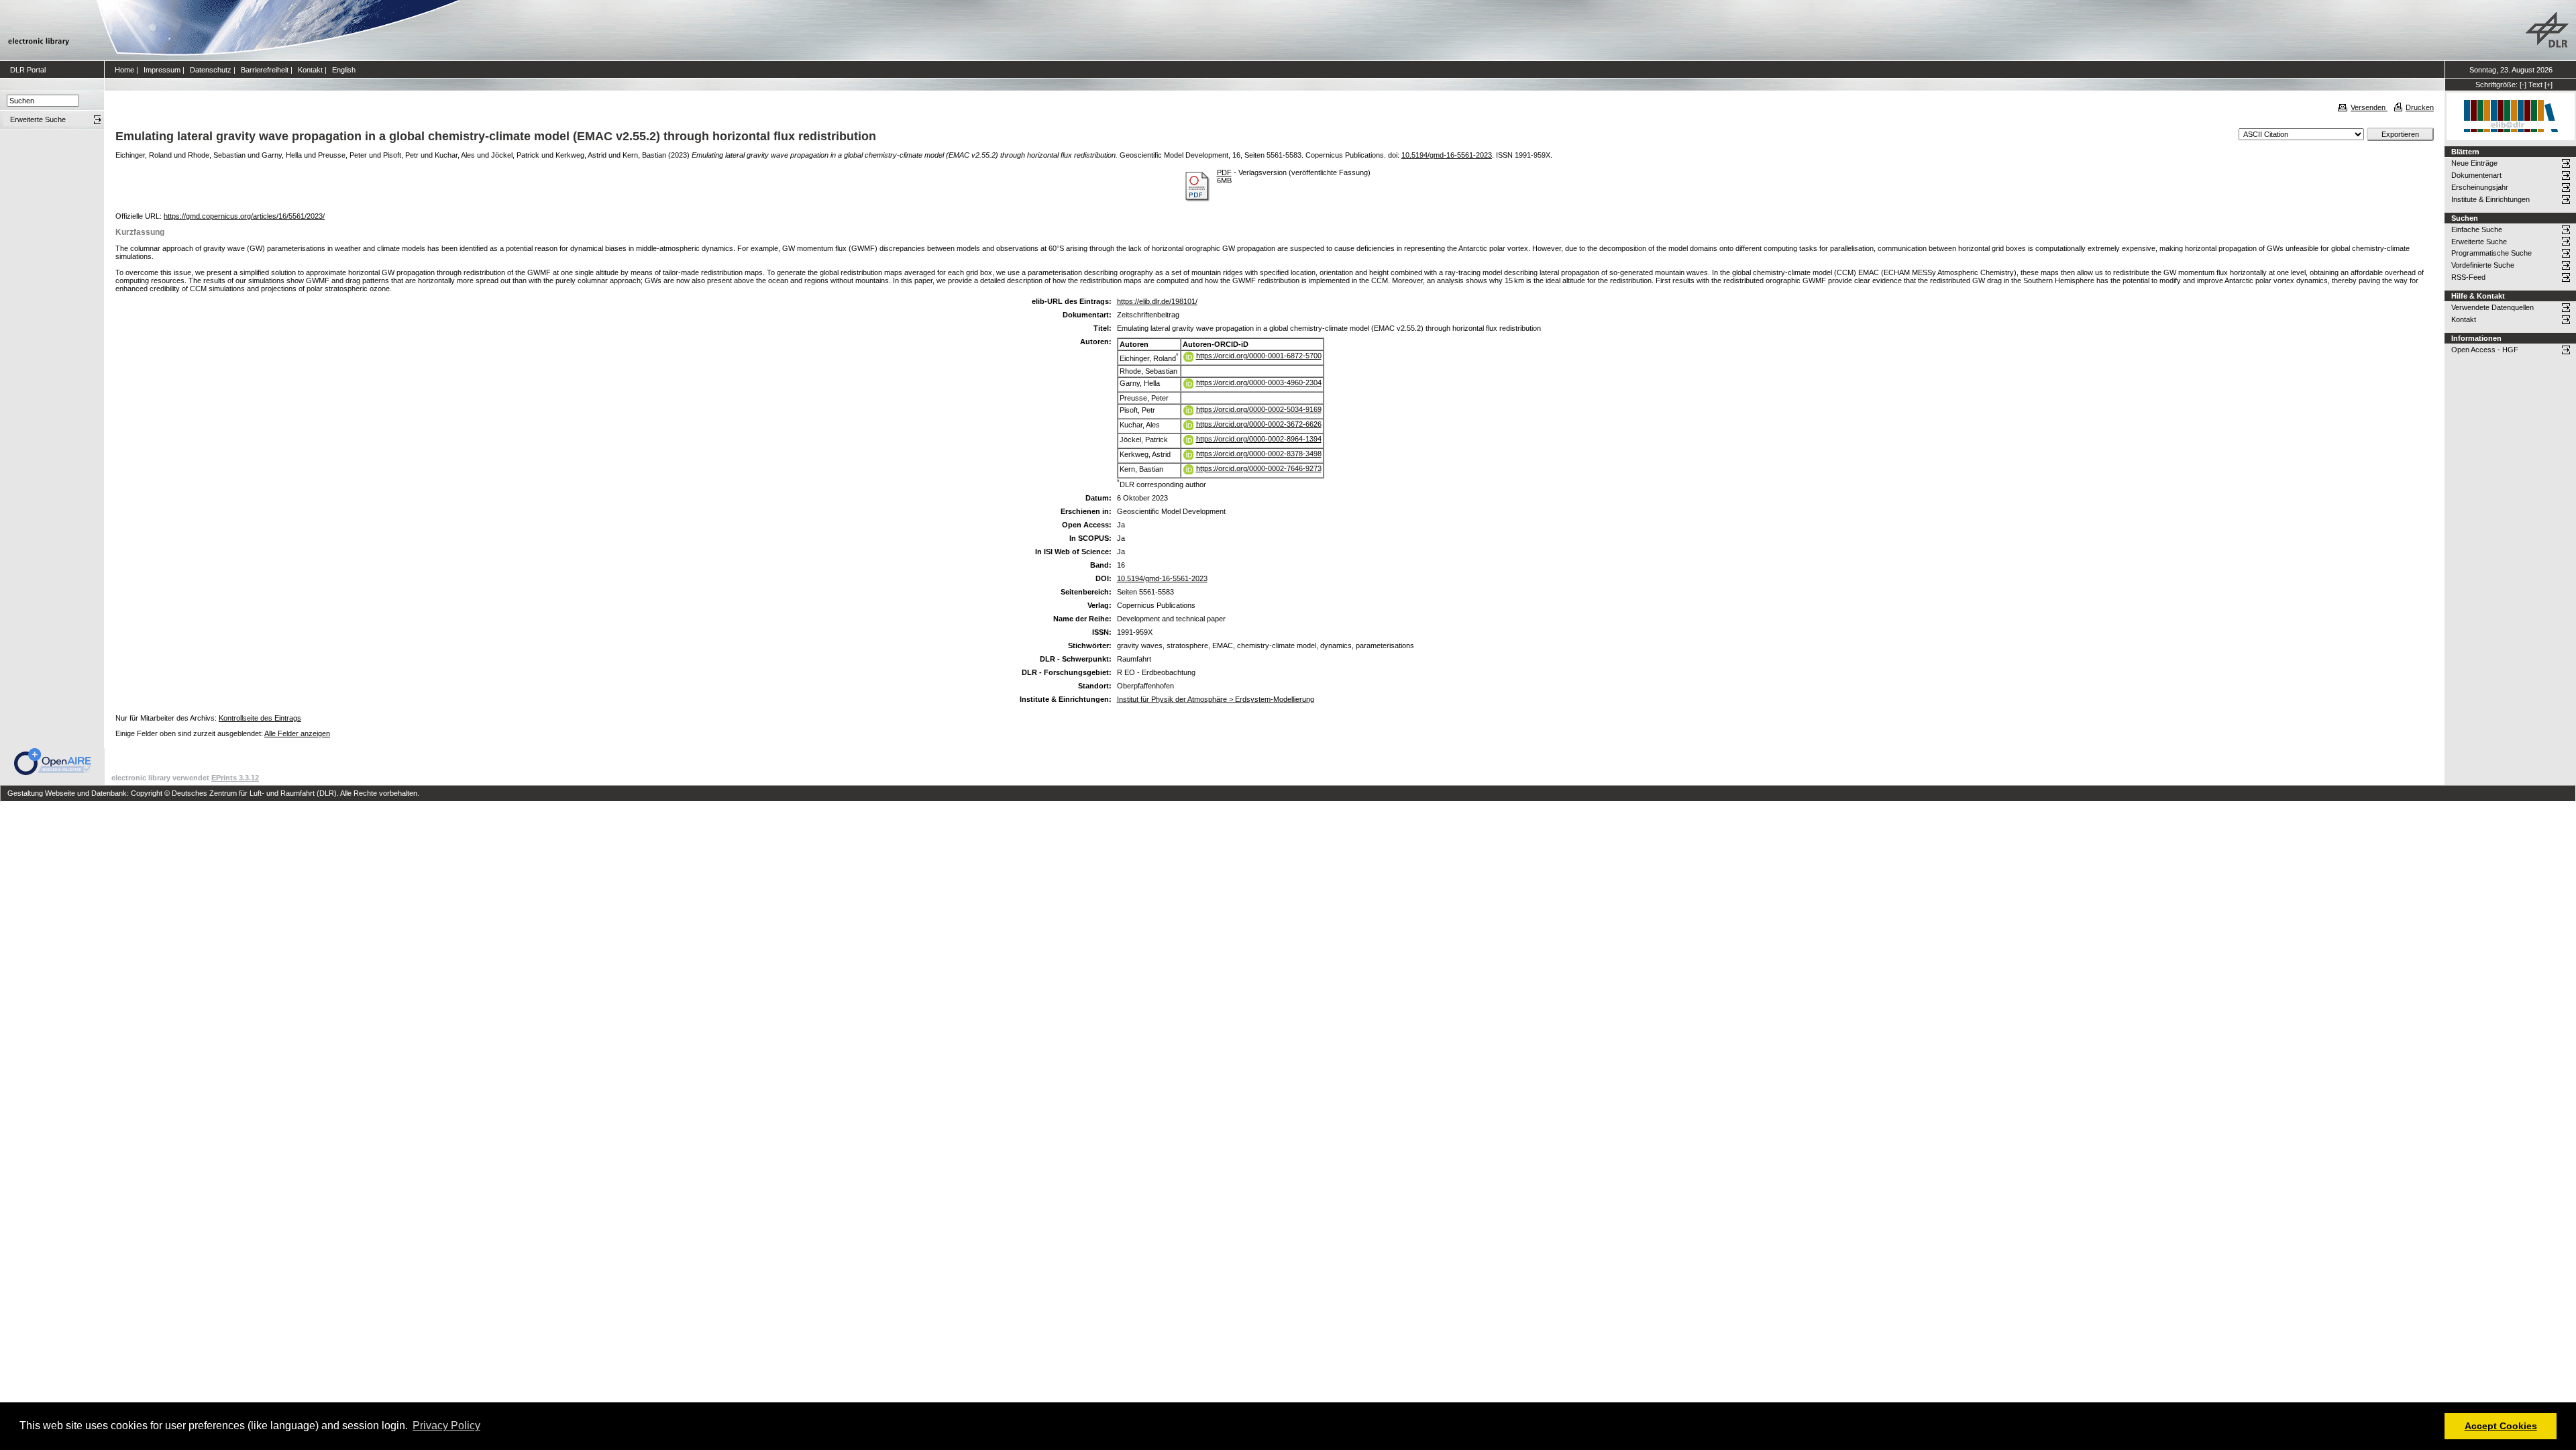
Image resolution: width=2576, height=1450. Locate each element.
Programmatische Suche (2491, 253)
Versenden (2369, 107)
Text (2535, 85)
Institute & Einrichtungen (2490, 199)
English (344, 70)
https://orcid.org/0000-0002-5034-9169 (1259, 409)
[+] (2548, 85)
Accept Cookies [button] (2501, 1426)
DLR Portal (28, 70)
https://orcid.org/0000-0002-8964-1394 (1259, 439)
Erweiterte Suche (2479, 242)
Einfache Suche (2477, 229)
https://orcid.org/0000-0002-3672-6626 (1259, 424)
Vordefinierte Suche (2483, 265)
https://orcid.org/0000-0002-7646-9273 (1259, 468)
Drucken (2420, 107)
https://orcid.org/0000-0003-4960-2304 (1259, 382)
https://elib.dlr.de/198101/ (1157, 301)
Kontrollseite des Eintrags (260, 718)
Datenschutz (211, 70)
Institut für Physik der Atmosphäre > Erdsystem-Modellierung (1216, 699)
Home (124, 70)
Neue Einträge (2474, 163)
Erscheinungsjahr (2480, 187)
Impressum (162, 70)
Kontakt (310, 70)
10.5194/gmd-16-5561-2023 (1447, 155)
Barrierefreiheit (265, 70)
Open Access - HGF (2485, 350)
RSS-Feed (2468, 277)
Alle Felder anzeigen (297, 733)
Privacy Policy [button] (446, 1426)
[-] (2523, 85)
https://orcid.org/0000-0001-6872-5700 (1259, 356)
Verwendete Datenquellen (2492, 307)
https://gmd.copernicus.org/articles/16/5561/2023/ (244, 216)
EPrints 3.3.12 (235, 778)
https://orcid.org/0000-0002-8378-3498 (1259, 454)
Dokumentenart (2476, 175)
